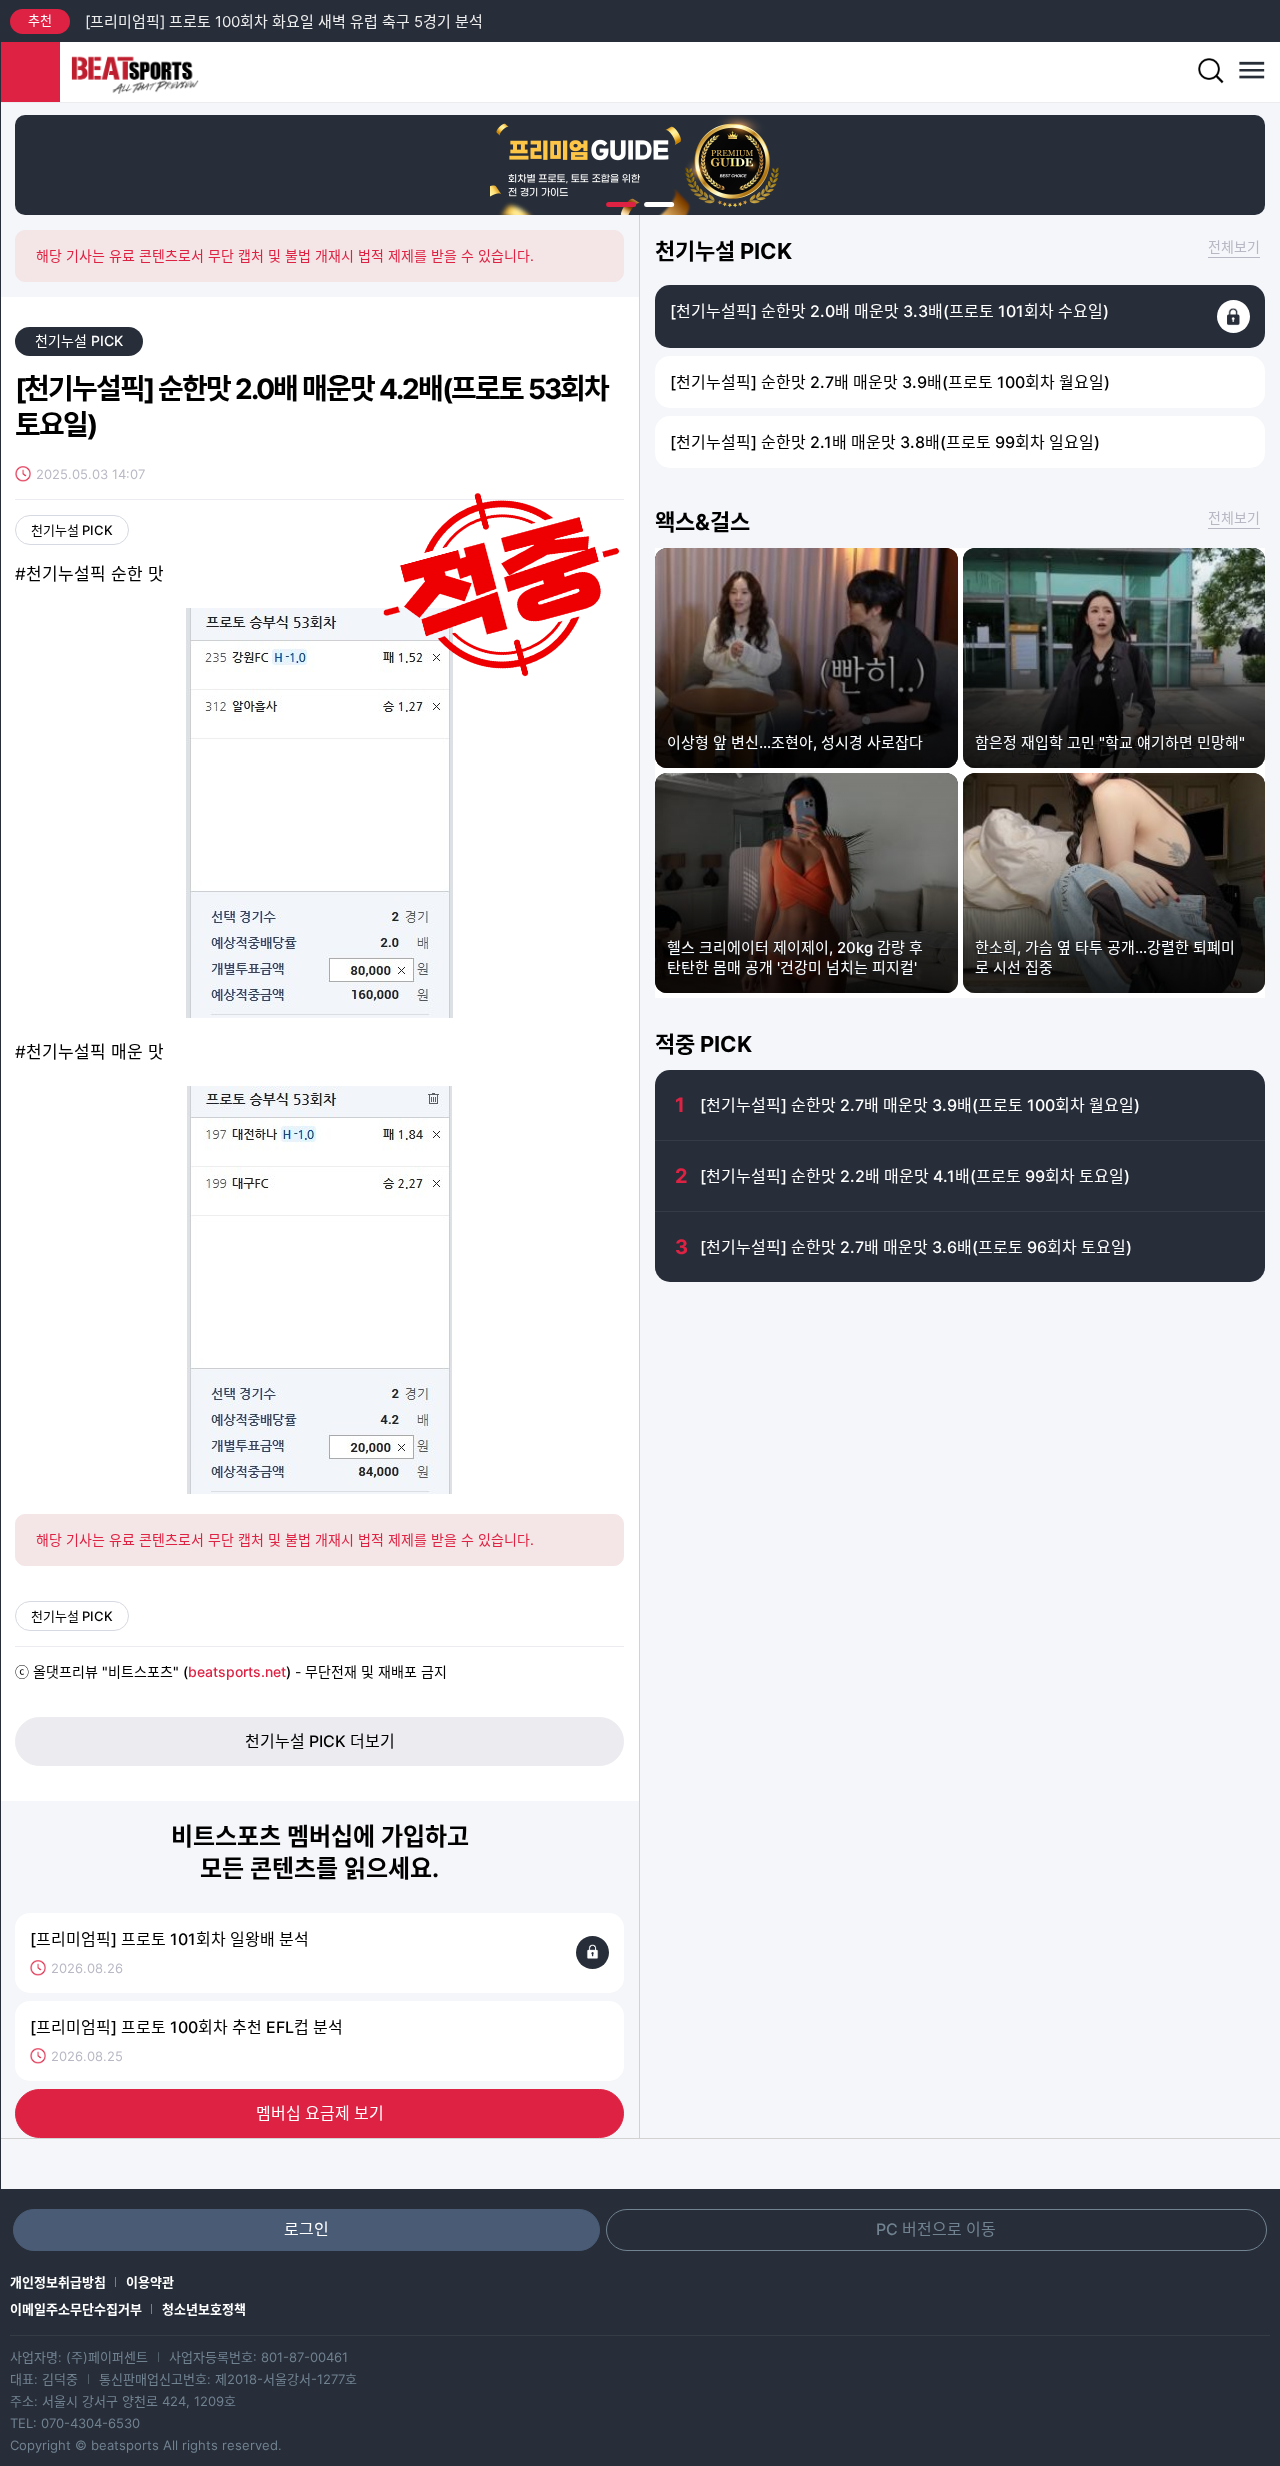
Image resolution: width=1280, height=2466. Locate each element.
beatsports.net (237, 1671)
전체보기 (1234, 246)
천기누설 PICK (79, 340)
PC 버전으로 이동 (936, 2229)
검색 (1210, 72)
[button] (621, 204)
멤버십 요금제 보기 (320, 2113)
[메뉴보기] (1250, 72)
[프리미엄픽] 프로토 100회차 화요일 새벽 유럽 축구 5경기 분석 (284, 21)
